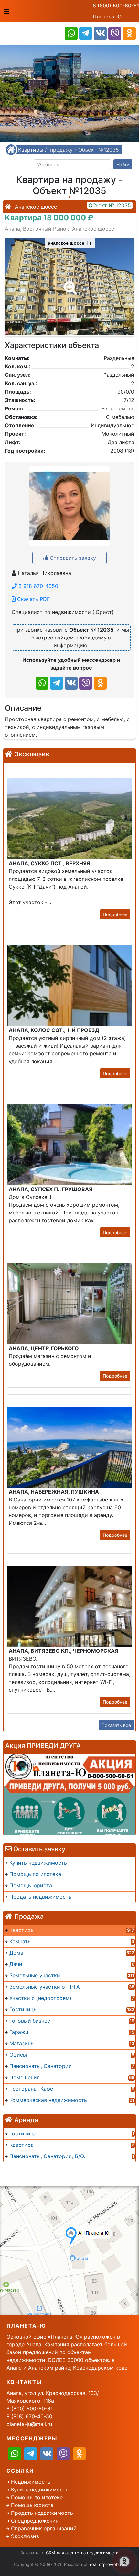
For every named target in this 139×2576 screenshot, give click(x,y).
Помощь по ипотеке (37, 2497)
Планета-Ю (107, 17)
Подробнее (115, 914)
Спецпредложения (35, 2521)
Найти (123, 164)
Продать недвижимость (42, 2513)
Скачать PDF (33, 599)
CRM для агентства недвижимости (82, 2553)
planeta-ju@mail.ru (29, 2424)
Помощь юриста (32, 2505)
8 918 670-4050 (37, 586)
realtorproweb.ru (107, 2564)
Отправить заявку (72, 558)
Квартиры (31, 150)
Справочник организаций (44, 2528)
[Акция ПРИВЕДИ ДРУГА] (69, 1795)
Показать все (116, 1725)
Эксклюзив (25, 2536)
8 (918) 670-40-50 (29, 2416)
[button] (69, 283)
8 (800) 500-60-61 (116, 6)
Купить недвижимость (40, 2490)
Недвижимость (31, 2482)
